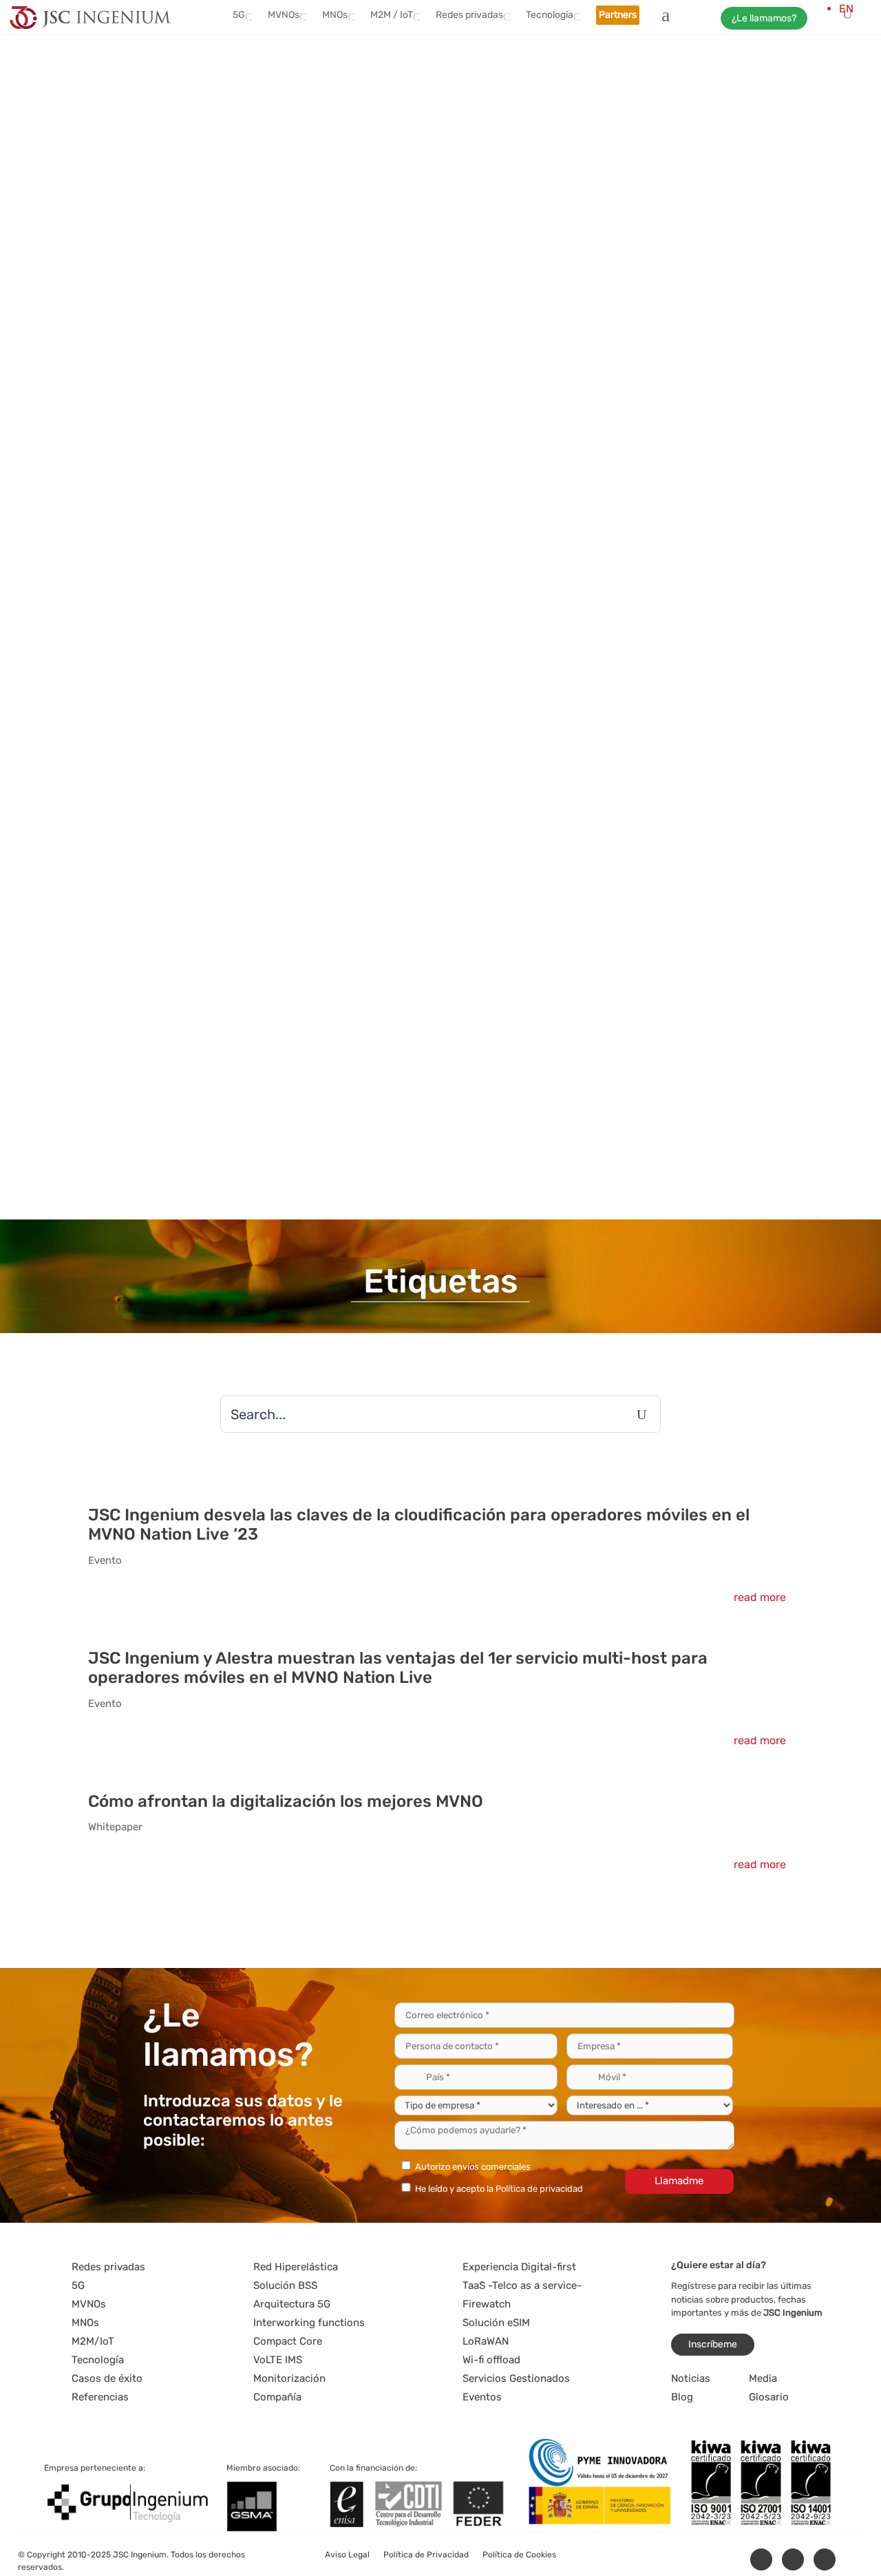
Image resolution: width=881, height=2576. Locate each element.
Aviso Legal (347, 2555)
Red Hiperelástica (296, 2267)
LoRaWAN (486, 2341)
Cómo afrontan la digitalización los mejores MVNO (286, 1801)
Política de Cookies (519, 2555)
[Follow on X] (793, 2559)
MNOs (335, 15)
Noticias (691, 2378)
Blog (682, 2397)
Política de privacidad (539, 2189)
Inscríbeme (713, 2344)
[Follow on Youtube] (825, 2559)
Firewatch (487, 2304)
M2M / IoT (392, 15)
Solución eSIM (496, 2323)
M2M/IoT (93, 2341)
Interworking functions (309, 2323)
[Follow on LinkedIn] (761, 2559)
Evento (105, 1560)
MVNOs (284, 15)
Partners (618, 15)
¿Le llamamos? (764, 18)
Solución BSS (285, 2285)
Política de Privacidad (426, 2555)
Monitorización (289, 2378)
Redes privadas (469, 15)
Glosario (769, 2397)
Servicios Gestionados (516, 2378)
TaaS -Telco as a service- (522, 2285)
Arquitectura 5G (292, 2304)
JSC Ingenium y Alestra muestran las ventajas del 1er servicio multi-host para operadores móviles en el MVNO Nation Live (398, 1668)
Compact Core (288, 2341)
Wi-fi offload (491, 2360)
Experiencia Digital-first (519, 2267)
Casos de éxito (107, 2378)
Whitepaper (115, 1827)
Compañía (277, 2397)
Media (763, 2378)
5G (239, 15)
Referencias (100, 2397)
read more (760, 1597)
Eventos (482, 2397)
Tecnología (550, 15)
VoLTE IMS (278, 2360)
